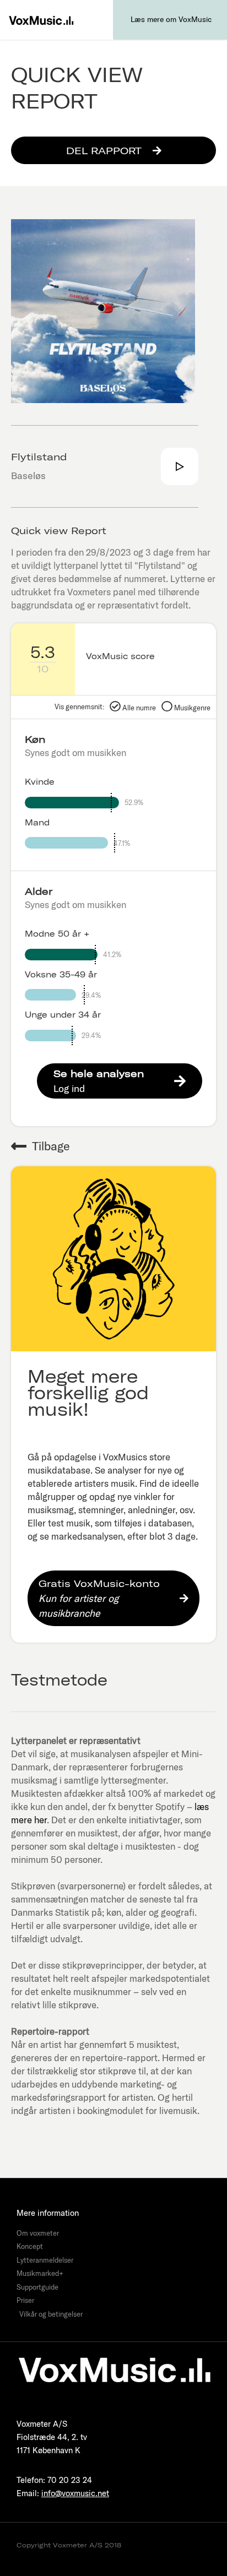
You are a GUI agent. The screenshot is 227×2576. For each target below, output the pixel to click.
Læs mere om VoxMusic (171, 19)
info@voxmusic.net (75, 2493)
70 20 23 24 (70, 2480)
